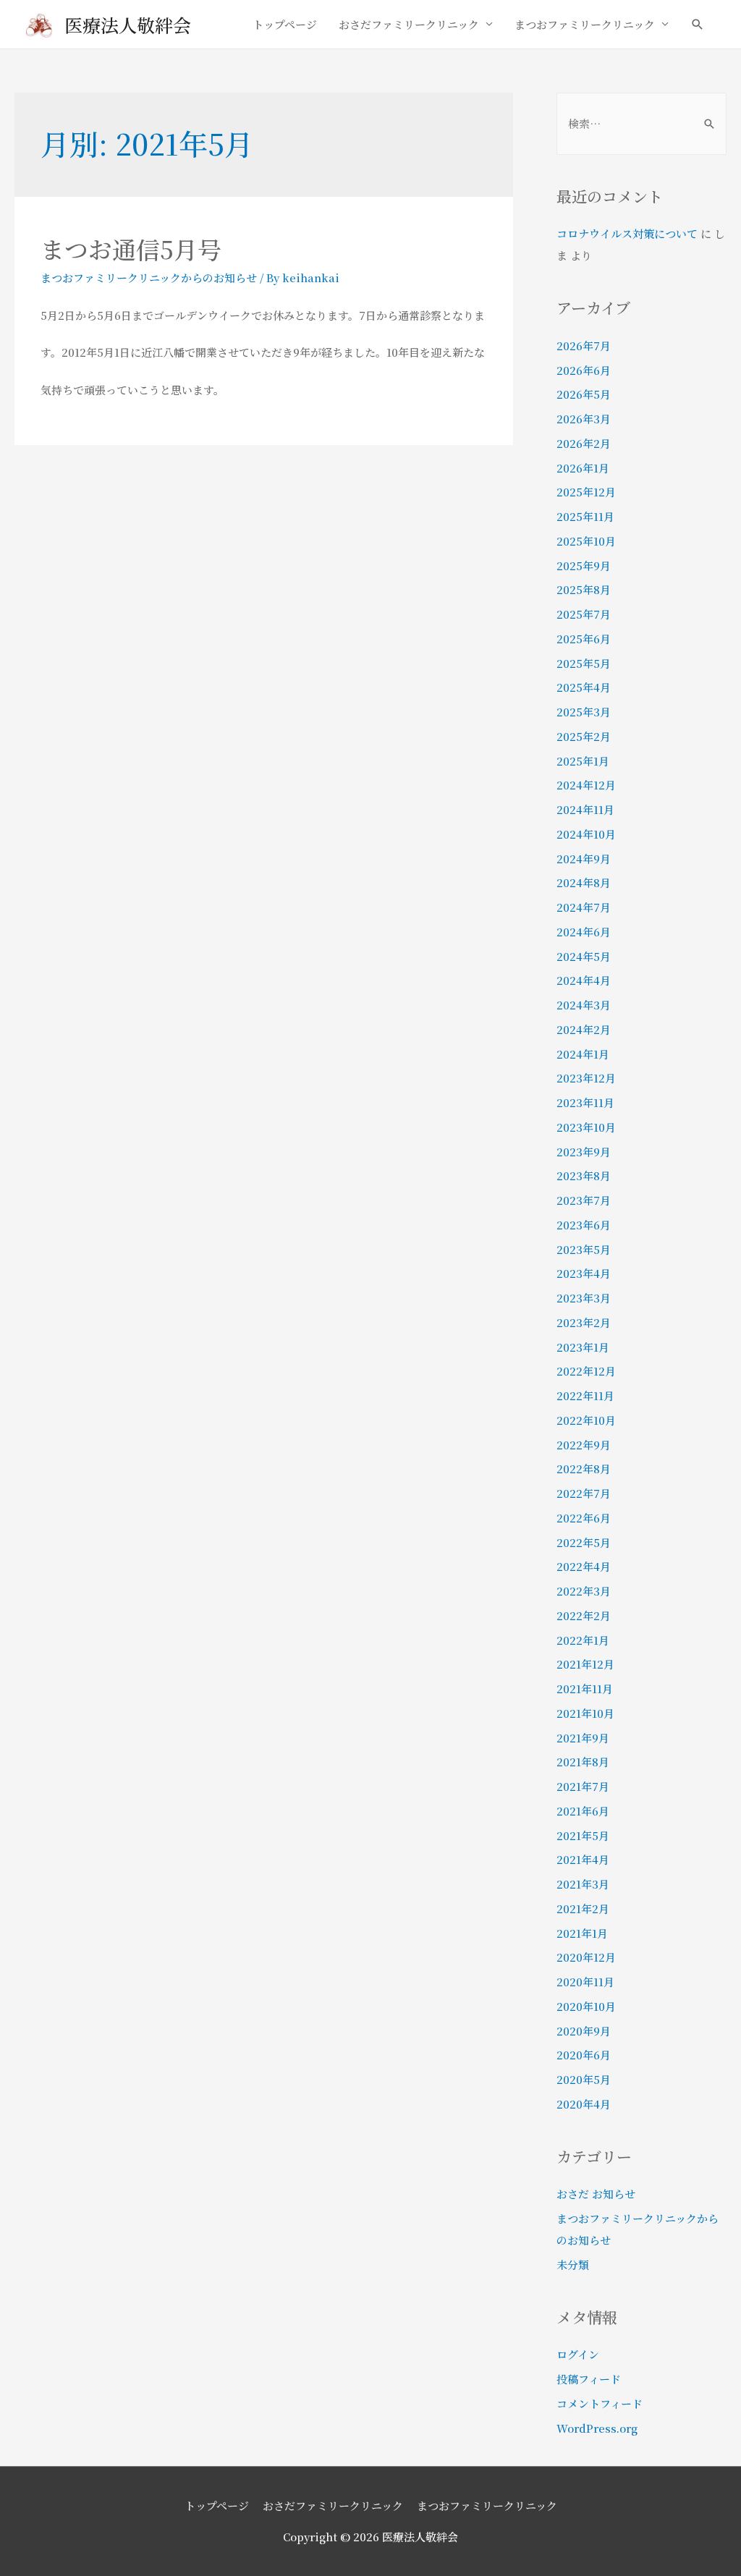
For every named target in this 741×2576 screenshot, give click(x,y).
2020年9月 (584, 2031)
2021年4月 (583, 1859)
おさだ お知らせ (596, 2194)
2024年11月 (585, 809)
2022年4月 (584, 1566)
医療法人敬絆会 (128, 25)
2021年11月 (585, 1689)
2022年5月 (584, 1542)
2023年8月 (584, 1175)
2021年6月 (583, 1811)
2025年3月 (584, 712)
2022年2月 (584, 1615)
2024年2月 (584, 1029)
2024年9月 (584, 859)
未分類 (573, 2264)
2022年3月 (584, 1591)
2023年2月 (584, 1322)
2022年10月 (586, 1420)
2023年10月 (586, 1127)
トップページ (285, 24)
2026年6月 (584, 370)
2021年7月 (583, 1786)
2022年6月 (584, 1518)
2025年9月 (584, 565)
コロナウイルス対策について (627, 233)
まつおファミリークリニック (585, 24)
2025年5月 (584, 663)
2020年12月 (586, 1957)
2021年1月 (582, 1933)
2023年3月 (584, 1298)
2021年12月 (585, 1664)
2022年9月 (584, 1445)
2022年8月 (584, 1469)
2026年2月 (584, 443)
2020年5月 (584, 2079)
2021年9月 (583, 1738)
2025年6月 (584, 639)
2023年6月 (584, 1225)
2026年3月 (584, 419)
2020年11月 (585, 1982)
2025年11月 (585, 516)
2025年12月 (586, 492)
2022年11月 (585, 1395)
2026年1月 (583, 468)
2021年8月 (583, 1762)
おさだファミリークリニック (409, 24)
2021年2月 (583, 1908)
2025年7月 (584, 614)
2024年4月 (584, 980)
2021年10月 (585, 1713)
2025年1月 (583, 761)
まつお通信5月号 (131, 249)
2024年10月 (586, 834)
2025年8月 (584, 589)
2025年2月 (584, 736)
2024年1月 (583, 1054)
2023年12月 (586, 1078)
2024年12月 (586, 785)
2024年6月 (584, 932)
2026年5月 (584, 394)
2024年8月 (584, 882)
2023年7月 (584, 1200)
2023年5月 (584, 1249)
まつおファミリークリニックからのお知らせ (149, 277)
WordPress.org (597, 2428)
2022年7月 (584, 1493)
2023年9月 (584, 1152)
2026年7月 (584, 346)
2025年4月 (584, 687)
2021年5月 (583, 1835)
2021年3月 (583, 1884)
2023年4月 (584, 1273)
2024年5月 (584, 956)
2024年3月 (584, 1005)
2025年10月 (586, 541)
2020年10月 (586, 2006)
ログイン (578, 2354)
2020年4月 (584, 2104)
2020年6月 (584, 2055)
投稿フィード (589, 2379)
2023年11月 (585, 1102)
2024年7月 (584, 907)
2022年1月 (583, 1640)
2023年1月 (583, 1347)
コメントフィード (600, 2403)
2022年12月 (586, 1371)
